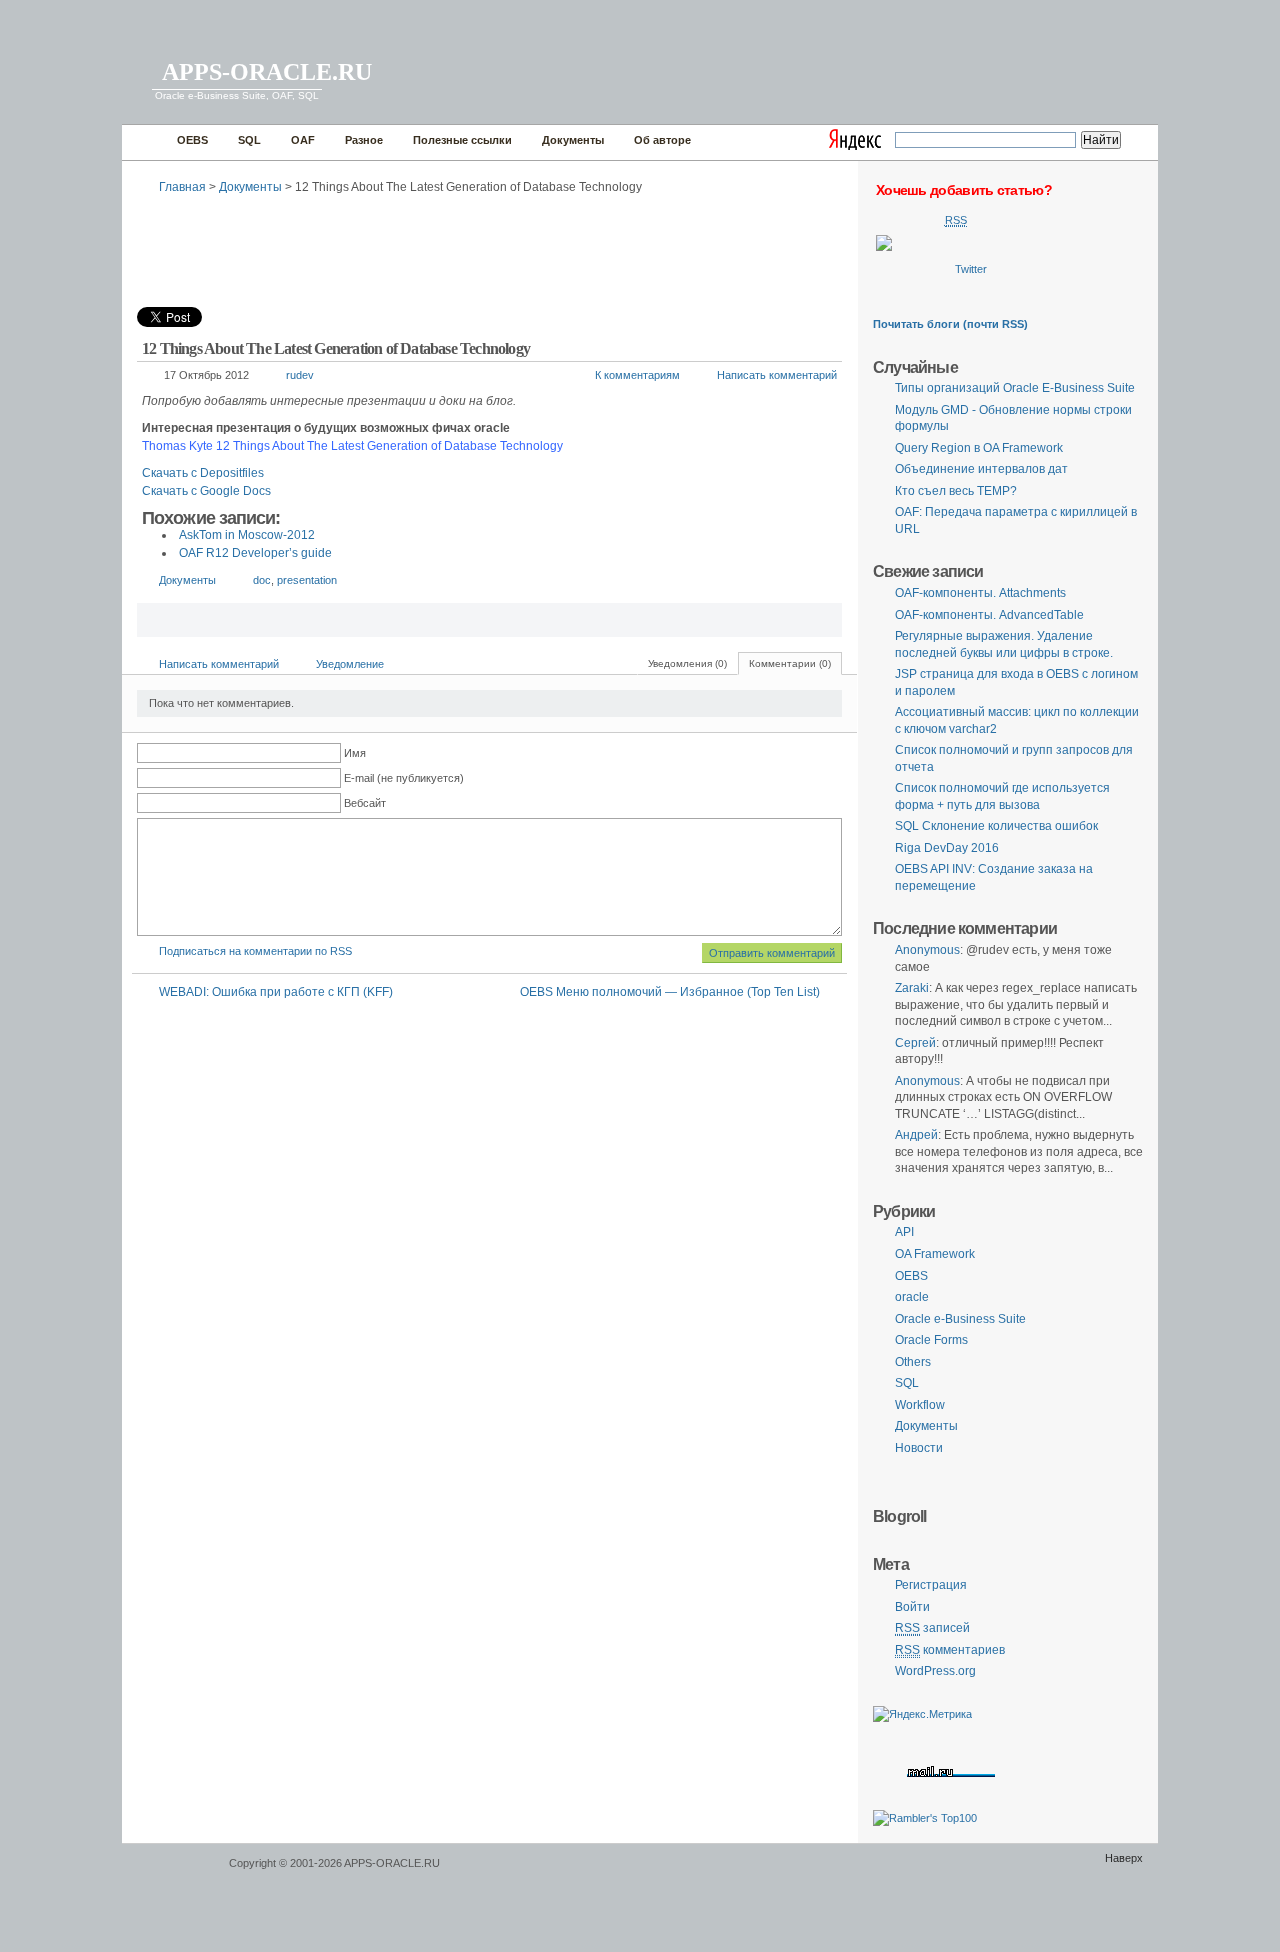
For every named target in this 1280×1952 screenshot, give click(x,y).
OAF (303, 140)
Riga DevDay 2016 (947, 848)
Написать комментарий (777, 375)
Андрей (916, 1135)
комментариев (950, 1650)
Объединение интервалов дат (981, 469)
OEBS (192, 140)
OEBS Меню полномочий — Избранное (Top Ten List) (670, 992)
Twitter (971, 269)
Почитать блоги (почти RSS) (950, 324)
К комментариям (637, 375)
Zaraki (912, 988)
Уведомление (350, 664)
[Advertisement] (501, 245)
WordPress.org (935, 1671)
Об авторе (662, 140)
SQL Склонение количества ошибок (996, 826)
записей (932, 1628)
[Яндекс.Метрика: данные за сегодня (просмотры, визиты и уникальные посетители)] (922, 1714)
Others (913, 1362)
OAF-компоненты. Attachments (980, 593)
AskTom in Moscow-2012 (247, 535)
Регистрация (931, 1585)
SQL (249, 140)
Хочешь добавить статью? (964, 190)
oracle (912, 1297)
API (904, 1232)
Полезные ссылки (462, 140)
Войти (912, 1607)
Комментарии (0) (790, 663)
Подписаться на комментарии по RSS (255, 951)
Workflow (920, 1405)
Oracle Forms (931, 1340)
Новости (919, 1448)
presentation (307, 580)
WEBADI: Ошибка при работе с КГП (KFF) (276, 992)
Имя (355, 753)
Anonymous (927, 950)
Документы (573, 140)
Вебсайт (365, 803)
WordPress (173, 1872)
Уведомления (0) (687, 663)
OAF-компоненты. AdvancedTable (989, 615)
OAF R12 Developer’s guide (255, 553)
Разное (364, 140)
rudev (300, 375)
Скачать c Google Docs (206, 491)
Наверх (1124, 1858)
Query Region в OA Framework (979, 448)
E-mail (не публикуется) (404, 778)
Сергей (915, 1043)
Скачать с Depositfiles (203, 473)
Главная (144, 142)
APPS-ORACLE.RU (267, 72)
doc (262, 580)
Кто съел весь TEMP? (956, 491)
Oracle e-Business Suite (960, 1319)
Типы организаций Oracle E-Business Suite (1015, 388)
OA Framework (935, 1254)
